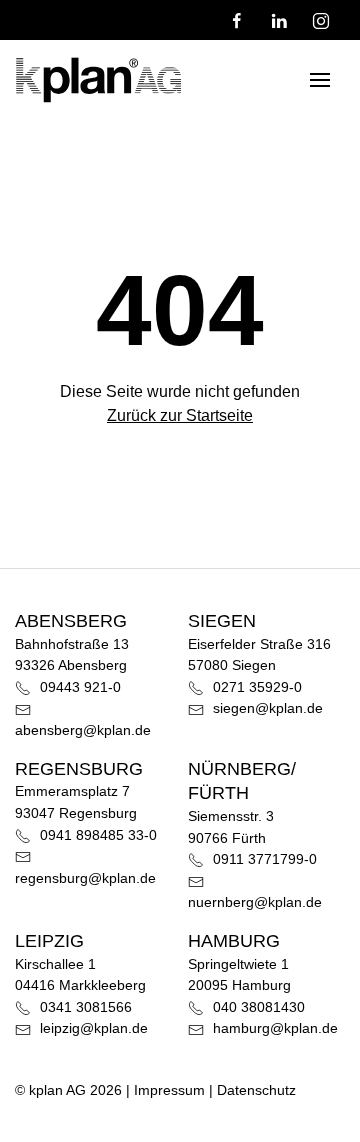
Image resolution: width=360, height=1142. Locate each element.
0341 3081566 (84, 1007)
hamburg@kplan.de (273, 1028)
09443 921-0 (78, 687)
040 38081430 (257, 1007)
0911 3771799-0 (263, 859)
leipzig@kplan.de (92, 1028)
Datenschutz (256, 1090)
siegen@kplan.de (266, 708)
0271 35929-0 (255, 687)
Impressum (169, 1090)
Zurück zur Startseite (180, 415)
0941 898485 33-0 (96, 835)
